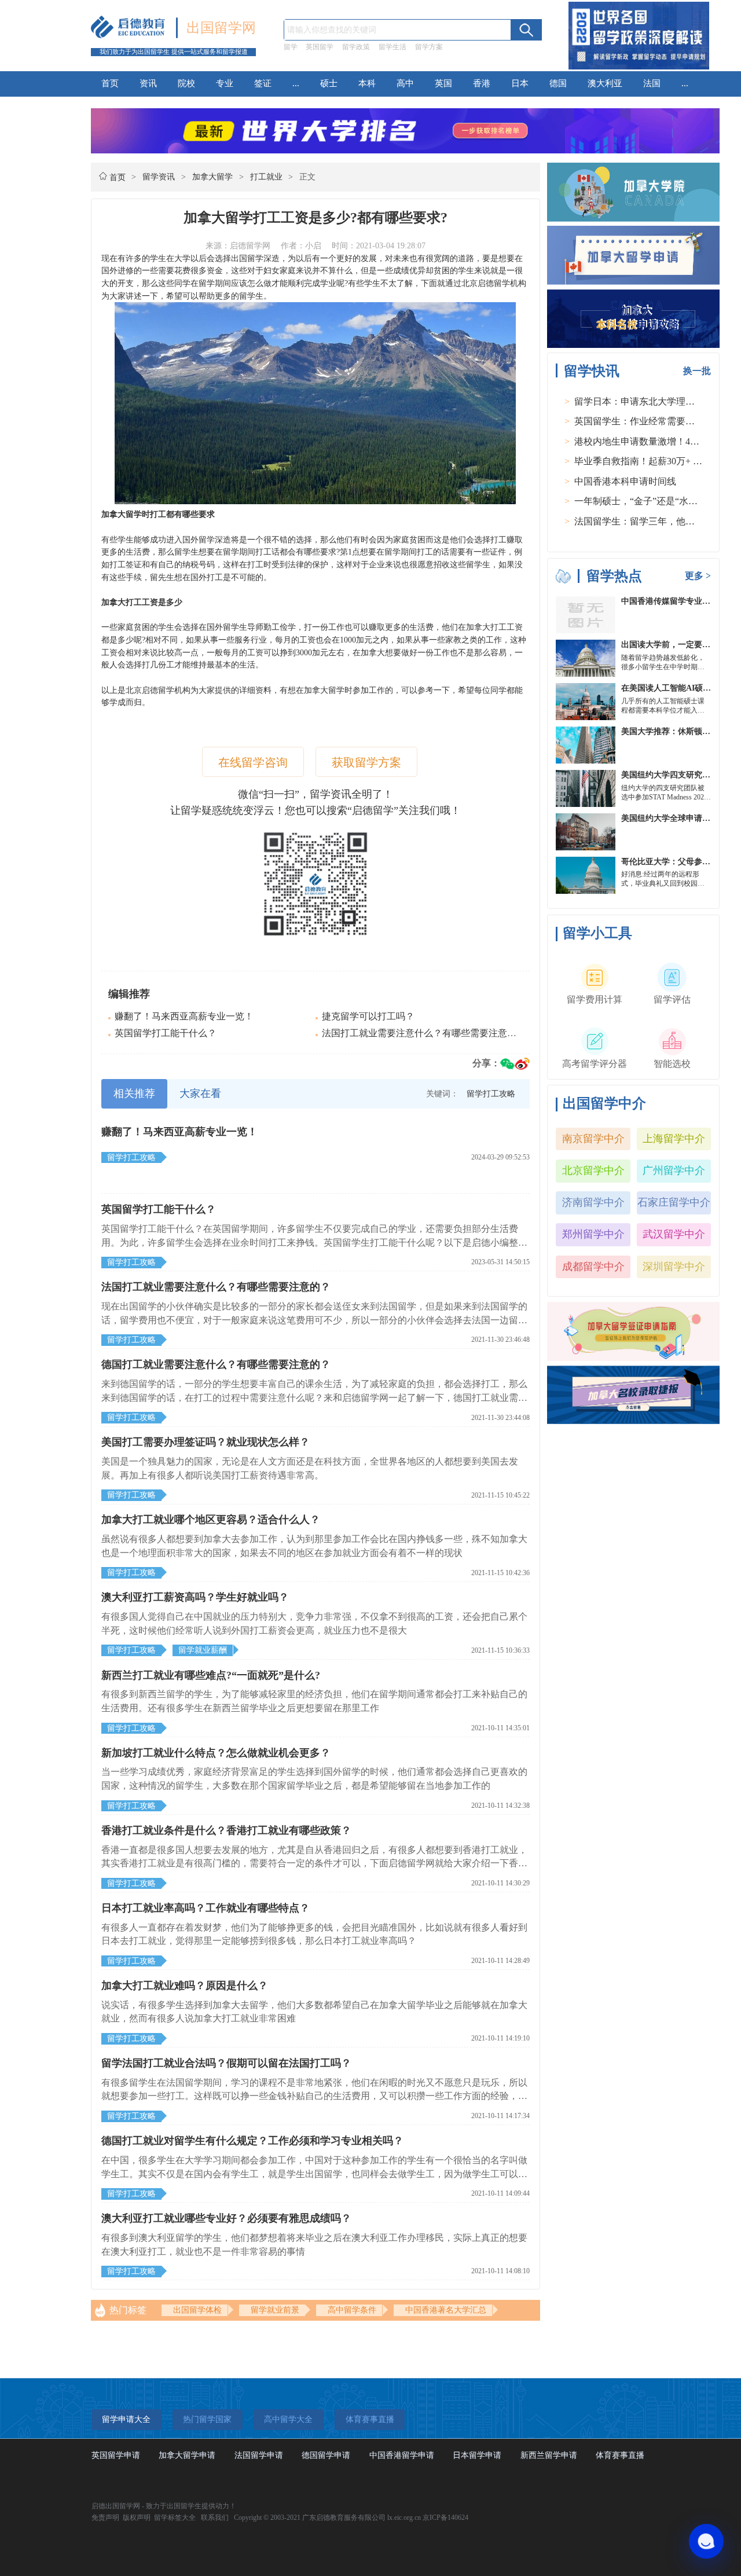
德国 (558, 83)
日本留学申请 (477, 2455)
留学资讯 (159, 177)
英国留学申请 (116, 2455)
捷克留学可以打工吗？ (368, 1016)
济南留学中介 (593, 1202)
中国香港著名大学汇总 (446, 2310)
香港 (482, 83)
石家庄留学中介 (674, 1202)
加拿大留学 (212, 177)
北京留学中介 (593, 1170)
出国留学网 (221, 28)
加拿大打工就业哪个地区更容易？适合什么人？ (211, 1520)
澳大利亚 (605, 83)
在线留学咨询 (253, 762)
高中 (405, 83)
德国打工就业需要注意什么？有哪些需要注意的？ (216, 1364)
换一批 (697, 371)
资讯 (148, 83)
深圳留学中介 (674, 1267)
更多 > (698, 576)
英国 (443, 83)
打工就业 (266, 177)
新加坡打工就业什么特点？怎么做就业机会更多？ (216, 1753)
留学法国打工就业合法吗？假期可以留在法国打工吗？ (226, 2063)
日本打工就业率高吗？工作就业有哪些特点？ (206, 1908)
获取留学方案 (366, 762)
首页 (110, 83)
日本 (520, 83)
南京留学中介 (593, 1139)
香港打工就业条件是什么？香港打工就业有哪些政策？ (226, 1830)
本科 (367, 83)
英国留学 (320, 47)
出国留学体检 (197, 2310)
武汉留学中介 (674, 1234)
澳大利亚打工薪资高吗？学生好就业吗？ (195, 1597)
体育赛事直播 (620, 2455)
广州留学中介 (674, 1170)
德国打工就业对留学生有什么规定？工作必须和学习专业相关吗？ (252, 2141)
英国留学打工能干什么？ (166, 1033)
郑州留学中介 (593, 1234)
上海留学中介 (674, 1139)
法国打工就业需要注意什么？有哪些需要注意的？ (424, 1033)
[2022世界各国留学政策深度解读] (639, 69)
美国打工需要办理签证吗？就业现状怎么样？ (206, 1442)
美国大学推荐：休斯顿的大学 (674, 731)
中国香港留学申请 (402, 2455)
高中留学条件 (352, 2310)
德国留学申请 (326, 2455)
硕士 (329, 83)
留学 (291, 47)
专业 (225, 83)
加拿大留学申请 (187, 2455)
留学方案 (429, 47)
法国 (652, 83)
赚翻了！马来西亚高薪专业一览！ (184, 1016)
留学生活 (392, 47)
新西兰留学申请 (549, 2455)
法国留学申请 (259, 2455)
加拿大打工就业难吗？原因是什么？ (185, 1986)
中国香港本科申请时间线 (625, 481)
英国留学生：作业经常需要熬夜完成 (648, 421)
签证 (263, 83)
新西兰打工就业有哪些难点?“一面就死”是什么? (211, 1675)
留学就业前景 (275, 2310)
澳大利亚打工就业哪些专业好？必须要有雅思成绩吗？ (226, 2218)
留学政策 (356, 47)
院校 (186, 83)
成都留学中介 (593, 1267)
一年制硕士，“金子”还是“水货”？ (643, 501)
